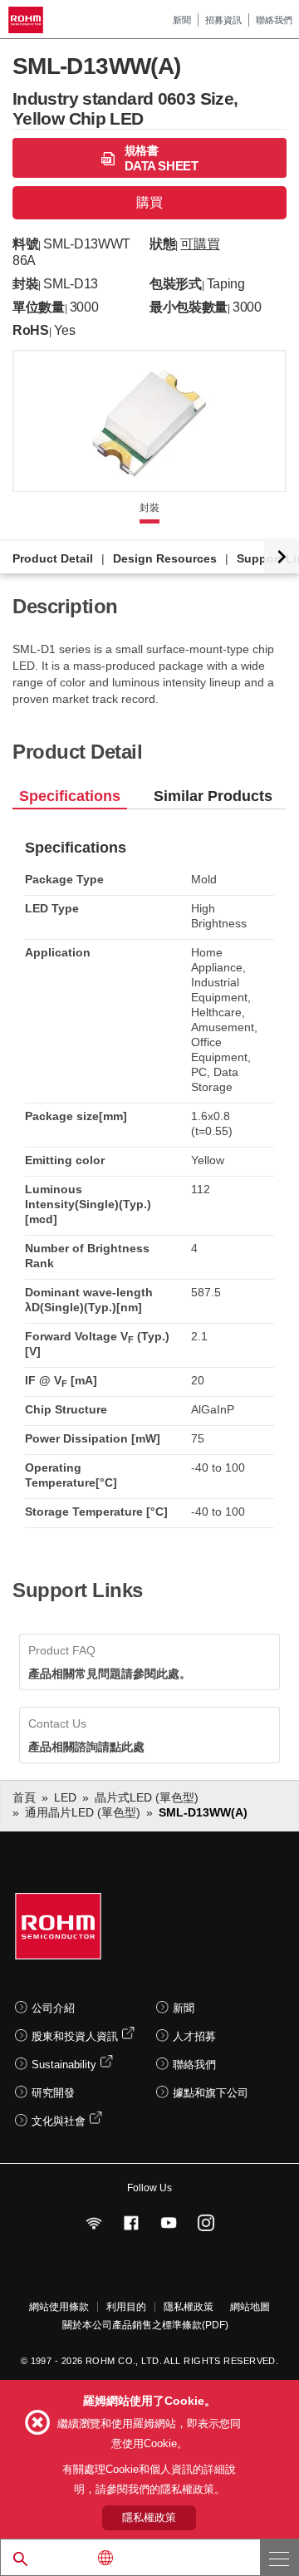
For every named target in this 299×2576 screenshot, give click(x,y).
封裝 (149, 508)
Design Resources (165, 558)
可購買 (200, 244)
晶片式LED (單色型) (147, 1797)
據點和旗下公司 (211, 2093)
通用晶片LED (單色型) (83, 1812)
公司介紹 (53, 2008)
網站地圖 (250, 2307)
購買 (149, 202)
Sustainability (64, 2065)
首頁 (24, 1797)
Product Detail (53, 558)
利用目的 (126, 2307)
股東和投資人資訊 (75, 2036)
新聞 (182, 20)
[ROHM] (28, 20)
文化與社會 (59, 2121)
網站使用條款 (59, 2307)
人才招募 (194, 2036)
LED (65, 1797)
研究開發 (53, 2093)
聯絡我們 (274, 20)
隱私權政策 (189, 2307)
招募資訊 (223, 20)
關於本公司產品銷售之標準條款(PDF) (145, 2325)
